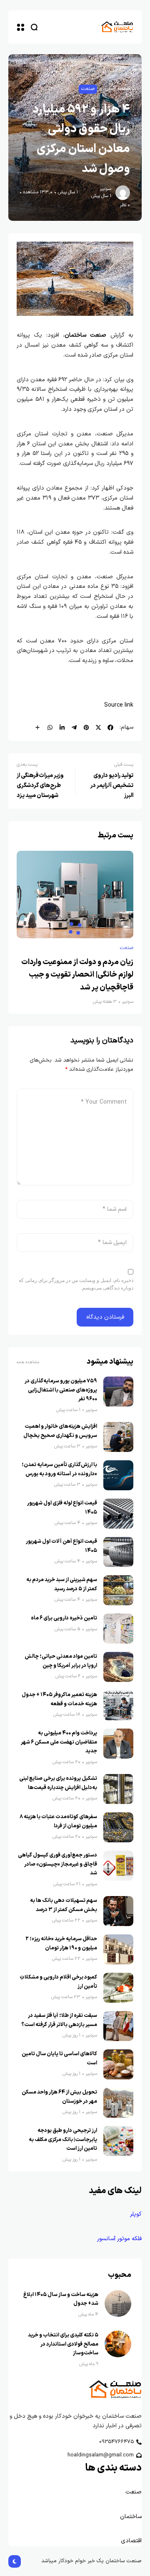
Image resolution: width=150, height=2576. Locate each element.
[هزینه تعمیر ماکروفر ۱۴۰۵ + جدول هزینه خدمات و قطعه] (118, 1705)
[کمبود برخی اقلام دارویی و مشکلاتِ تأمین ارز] (118, 1988)
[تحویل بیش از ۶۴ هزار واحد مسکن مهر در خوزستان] (118, 2103)
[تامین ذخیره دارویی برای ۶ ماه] (118, 1629)
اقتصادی (130, 2541)
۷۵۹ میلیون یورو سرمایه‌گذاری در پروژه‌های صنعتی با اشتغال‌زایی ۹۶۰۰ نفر (61, 1390)
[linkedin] (62, 727)
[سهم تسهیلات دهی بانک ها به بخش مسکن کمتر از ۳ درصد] (118, 1911)
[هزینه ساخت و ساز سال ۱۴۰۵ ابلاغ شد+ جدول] (118, 2304)
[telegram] (74, 727)
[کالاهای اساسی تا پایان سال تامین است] (118, 2064)
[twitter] (98, 727)
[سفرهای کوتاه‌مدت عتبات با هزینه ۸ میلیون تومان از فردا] (118, 1827)
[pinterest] (86, 727)
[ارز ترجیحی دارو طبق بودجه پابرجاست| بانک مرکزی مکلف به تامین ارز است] (118, 2141)
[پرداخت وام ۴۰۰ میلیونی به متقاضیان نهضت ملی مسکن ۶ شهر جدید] (118, 1744)
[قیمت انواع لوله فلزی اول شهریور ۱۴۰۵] (118, 1514)
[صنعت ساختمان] (117, 27)
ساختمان (131, 2517)
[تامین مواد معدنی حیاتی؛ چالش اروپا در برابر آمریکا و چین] (118, 1667)
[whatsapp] (50, 727)
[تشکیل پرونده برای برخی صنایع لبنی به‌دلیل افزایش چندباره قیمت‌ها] (118, 1789)
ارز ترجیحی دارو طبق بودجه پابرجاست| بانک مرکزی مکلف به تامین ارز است (63, 2139)
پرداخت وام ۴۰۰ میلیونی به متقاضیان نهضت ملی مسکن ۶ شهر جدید (59, 1742)
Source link (119, 705)
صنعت (88, 89)
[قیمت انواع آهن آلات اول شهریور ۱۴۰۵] (118, 1552)
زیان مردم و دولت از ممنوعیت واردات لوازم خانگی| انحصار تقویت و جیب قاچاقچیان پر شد (77, 975)
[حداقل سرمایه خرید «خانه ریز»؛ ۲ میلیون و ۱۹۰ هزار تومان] (118, 1949)
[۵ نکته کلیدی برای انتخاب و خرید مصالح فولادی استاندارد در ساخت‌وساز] (118, 2344)
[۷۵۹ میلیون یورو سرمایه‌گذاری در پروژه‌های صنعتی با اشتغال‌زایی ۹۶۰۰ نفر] (118, 1392)
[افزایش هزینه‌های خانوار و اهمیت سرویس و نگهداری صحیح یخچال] (118, 1437)
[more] (37, 727)
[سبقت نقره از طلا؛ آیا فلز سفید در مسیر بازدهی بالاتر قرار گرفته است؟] (118, 2026)
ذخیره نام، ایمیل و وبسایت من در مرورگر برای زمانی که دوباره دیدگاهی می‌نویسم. (76, 1284)
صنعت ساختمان (85, 335)
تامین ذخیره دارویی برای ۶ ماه (64, 1618)
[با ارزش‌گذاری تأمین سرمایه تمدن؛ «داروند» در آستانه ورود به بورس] (118, 1475)
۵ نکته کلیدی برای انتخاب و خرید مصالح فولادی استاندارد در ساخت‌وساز (63, 2344)
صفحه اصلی (117, 89)
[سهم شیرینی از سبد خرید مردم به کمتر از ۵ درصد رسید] (118, 1590)
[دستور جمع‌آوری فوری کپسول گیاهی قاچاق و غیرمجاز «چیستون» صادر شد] (118, 1866)
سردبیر (106, 189)
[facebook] (110, 727)
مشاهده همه (28, 1362)
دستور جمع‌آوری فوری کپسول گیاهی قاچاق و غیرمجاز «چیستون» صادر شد (57, 1864)
